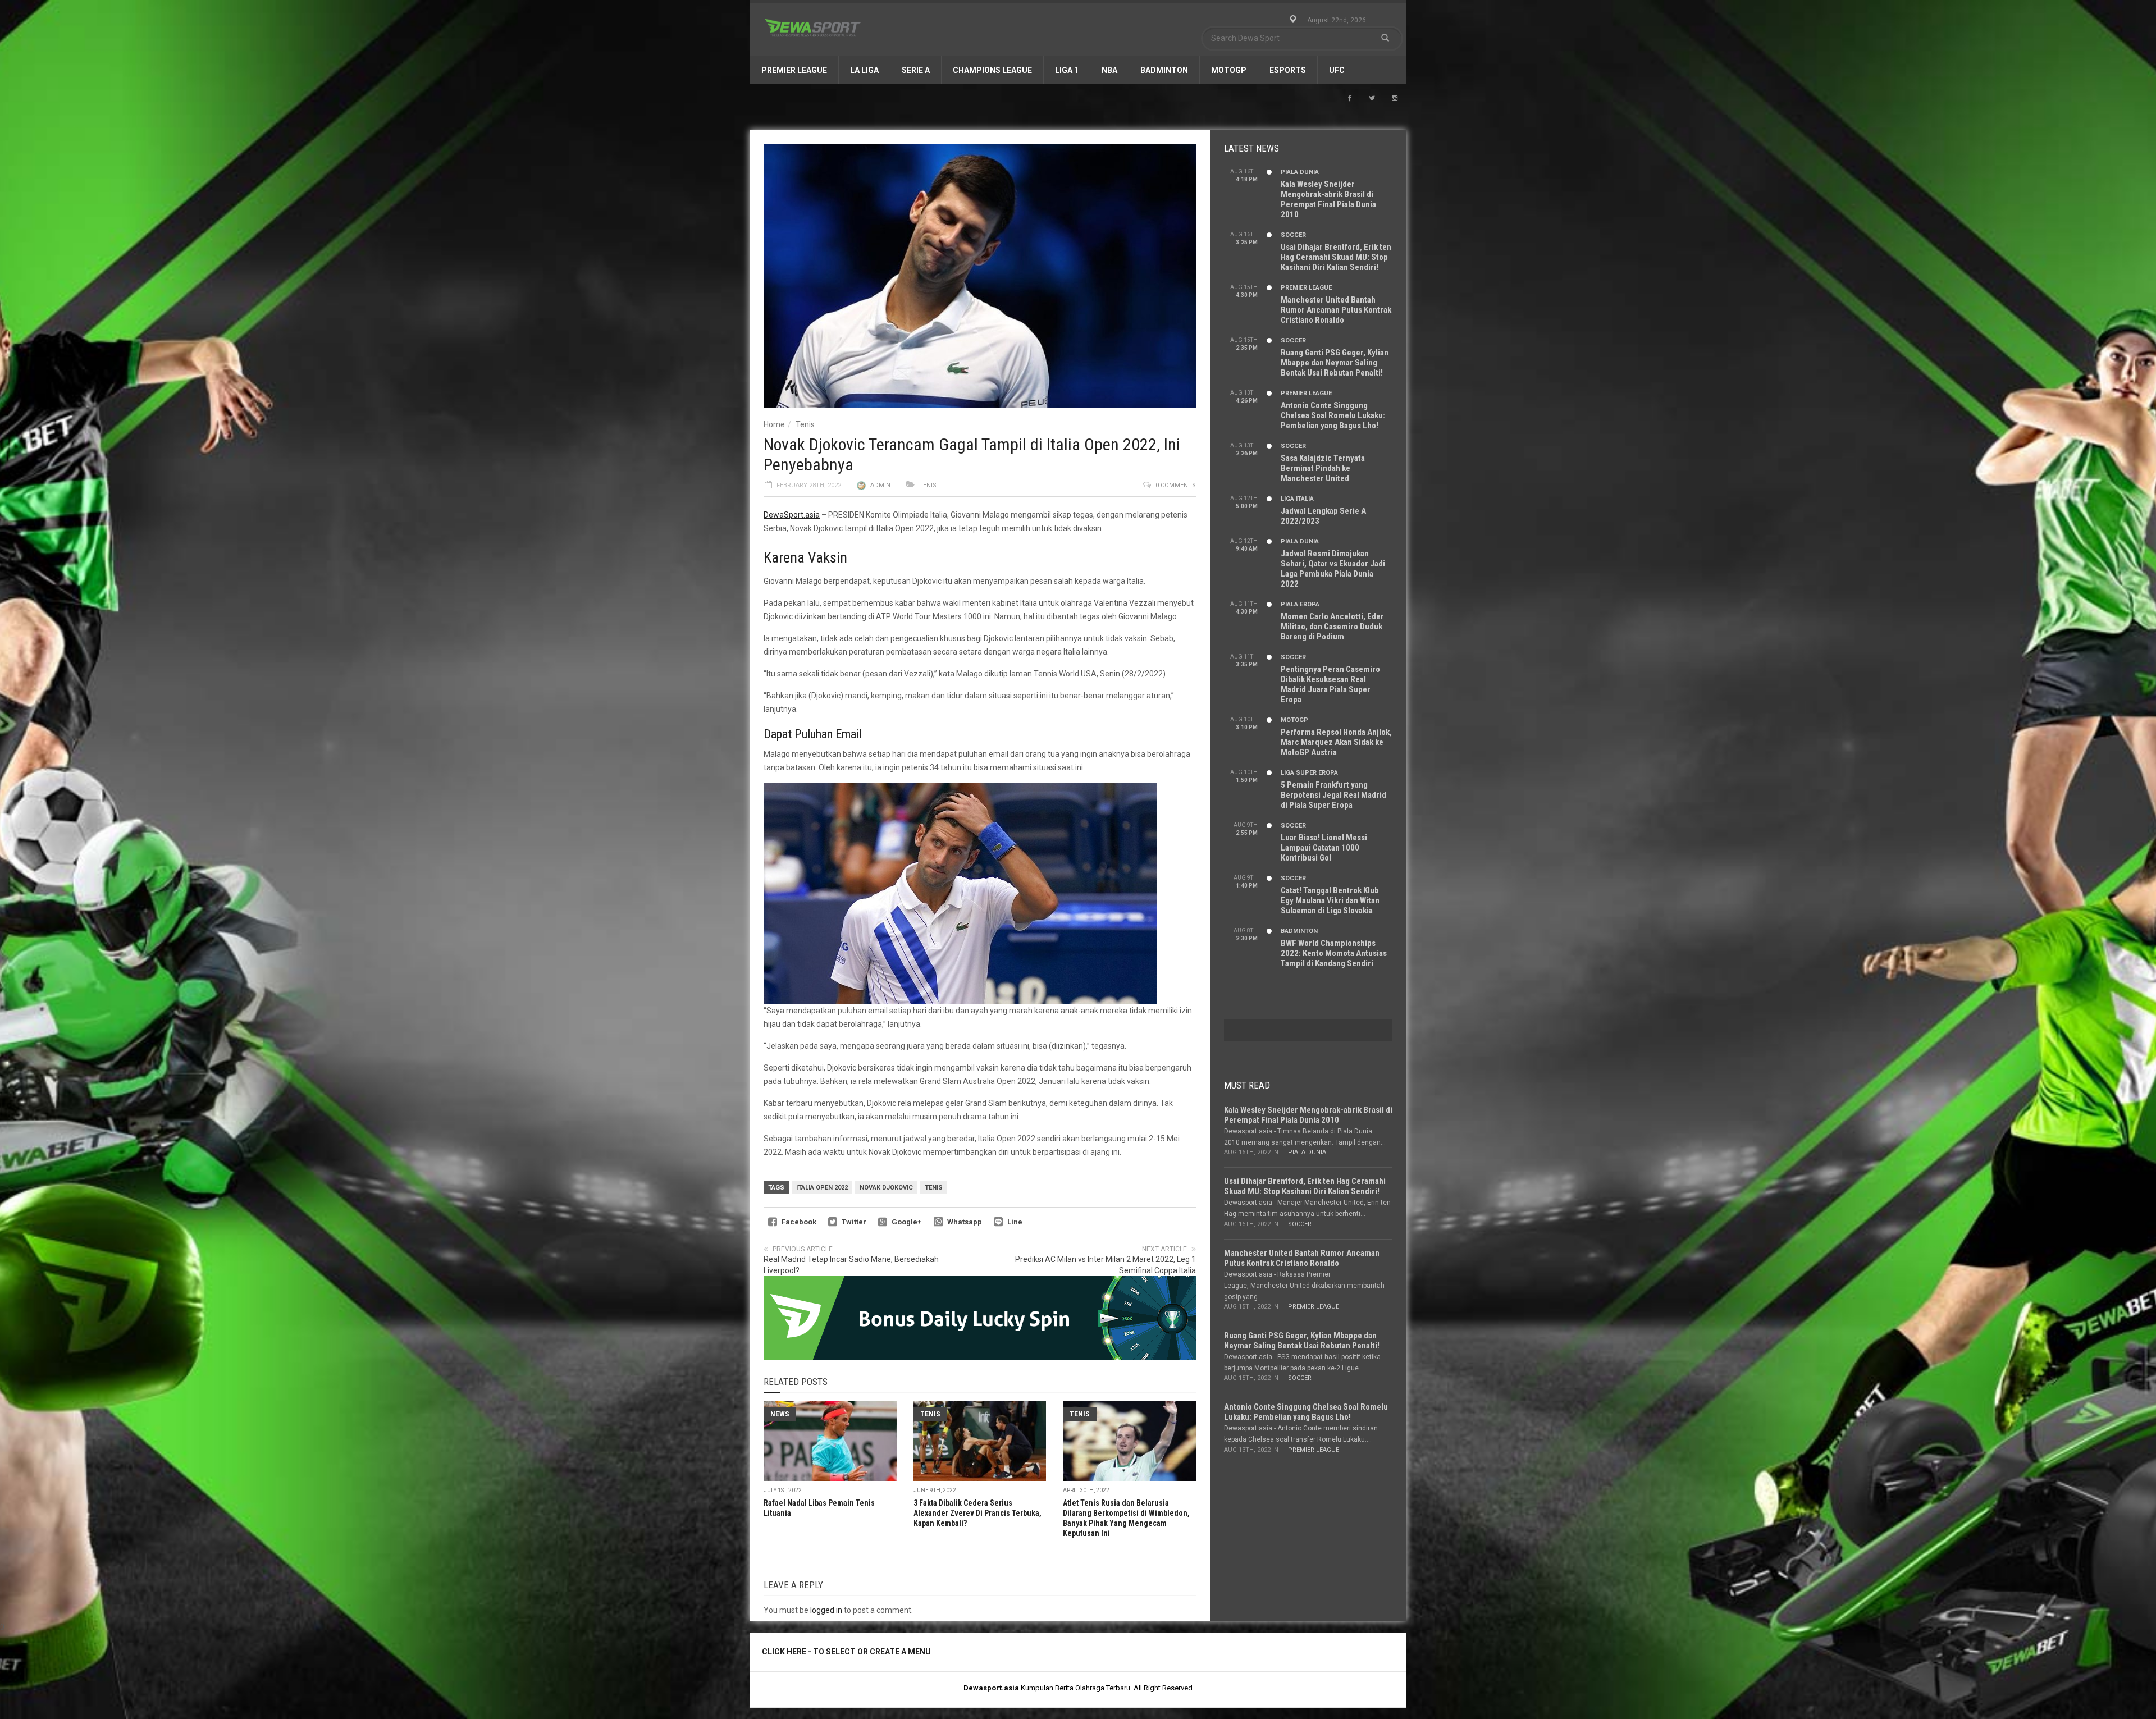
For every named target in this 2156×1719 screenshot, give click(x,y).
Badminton (1164, 70)
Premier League (794, 70)
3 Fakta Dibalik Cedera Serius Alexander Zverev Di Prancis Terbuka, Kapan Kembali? (977, 1513)
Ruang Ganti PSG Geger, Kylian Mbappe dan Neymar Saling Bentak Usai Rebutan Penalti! (1335, 363)
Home (774, 424)
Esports (1288, 70)
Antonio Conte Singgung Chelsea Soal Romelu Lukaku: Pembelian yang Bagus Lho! (1333, 415)
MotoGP (1229, 70)
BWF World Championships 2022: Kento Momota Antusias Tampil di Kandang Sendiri (1334, 953)
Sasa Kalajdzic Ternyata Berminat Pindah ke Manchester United (1323, 468)
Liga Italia (1297, 499)
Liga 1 (1067, 70)
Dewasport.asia (991, 1688)
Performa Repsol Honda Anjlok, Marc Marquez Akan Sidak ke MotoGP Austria (1336, 742)
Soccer (1293, 235)
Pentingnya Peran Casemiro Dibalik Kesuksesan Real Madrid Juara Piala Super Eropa (1330, 684)
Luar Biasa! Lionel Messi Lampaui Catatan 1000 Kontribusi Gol (1324, 848)
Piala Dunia (1300, 172)
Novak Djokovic (886, 1188)
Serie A (916, 70)
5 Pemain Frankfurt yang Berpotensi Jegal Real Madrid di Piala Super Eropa (1333, 795)
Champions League (992, 70)
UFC (1337, 70)
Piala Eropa (1300, 604)
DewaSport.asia (792, 515)
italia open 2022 (822, 1188)
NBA (1109, 70)
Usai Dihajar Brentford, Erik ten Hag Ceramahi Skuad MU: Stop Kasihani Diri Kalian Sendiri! (1336, 257)
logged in (826, 1610)
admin (880, 485)
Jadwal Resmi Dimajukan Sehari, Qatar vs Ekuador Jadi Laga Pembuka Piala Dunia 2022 (1333, 569)
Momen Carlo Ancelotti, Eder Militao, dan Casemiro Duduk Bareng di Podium (1332, 627)
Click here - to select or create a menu (846, 1652)
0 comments (1176, 485)
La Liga (864, 70)
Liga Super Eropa (1309, 773)
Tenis (805, 424)
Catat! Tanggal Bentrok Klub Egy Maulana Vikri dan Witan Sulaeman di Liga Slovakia (1330, 900)
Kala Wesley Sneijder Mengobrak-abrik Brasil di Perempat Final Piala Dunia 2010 (1328, 199)
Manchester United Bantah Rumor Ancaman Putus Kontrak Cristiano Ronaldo (1336, 310)
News (780, 1414)
